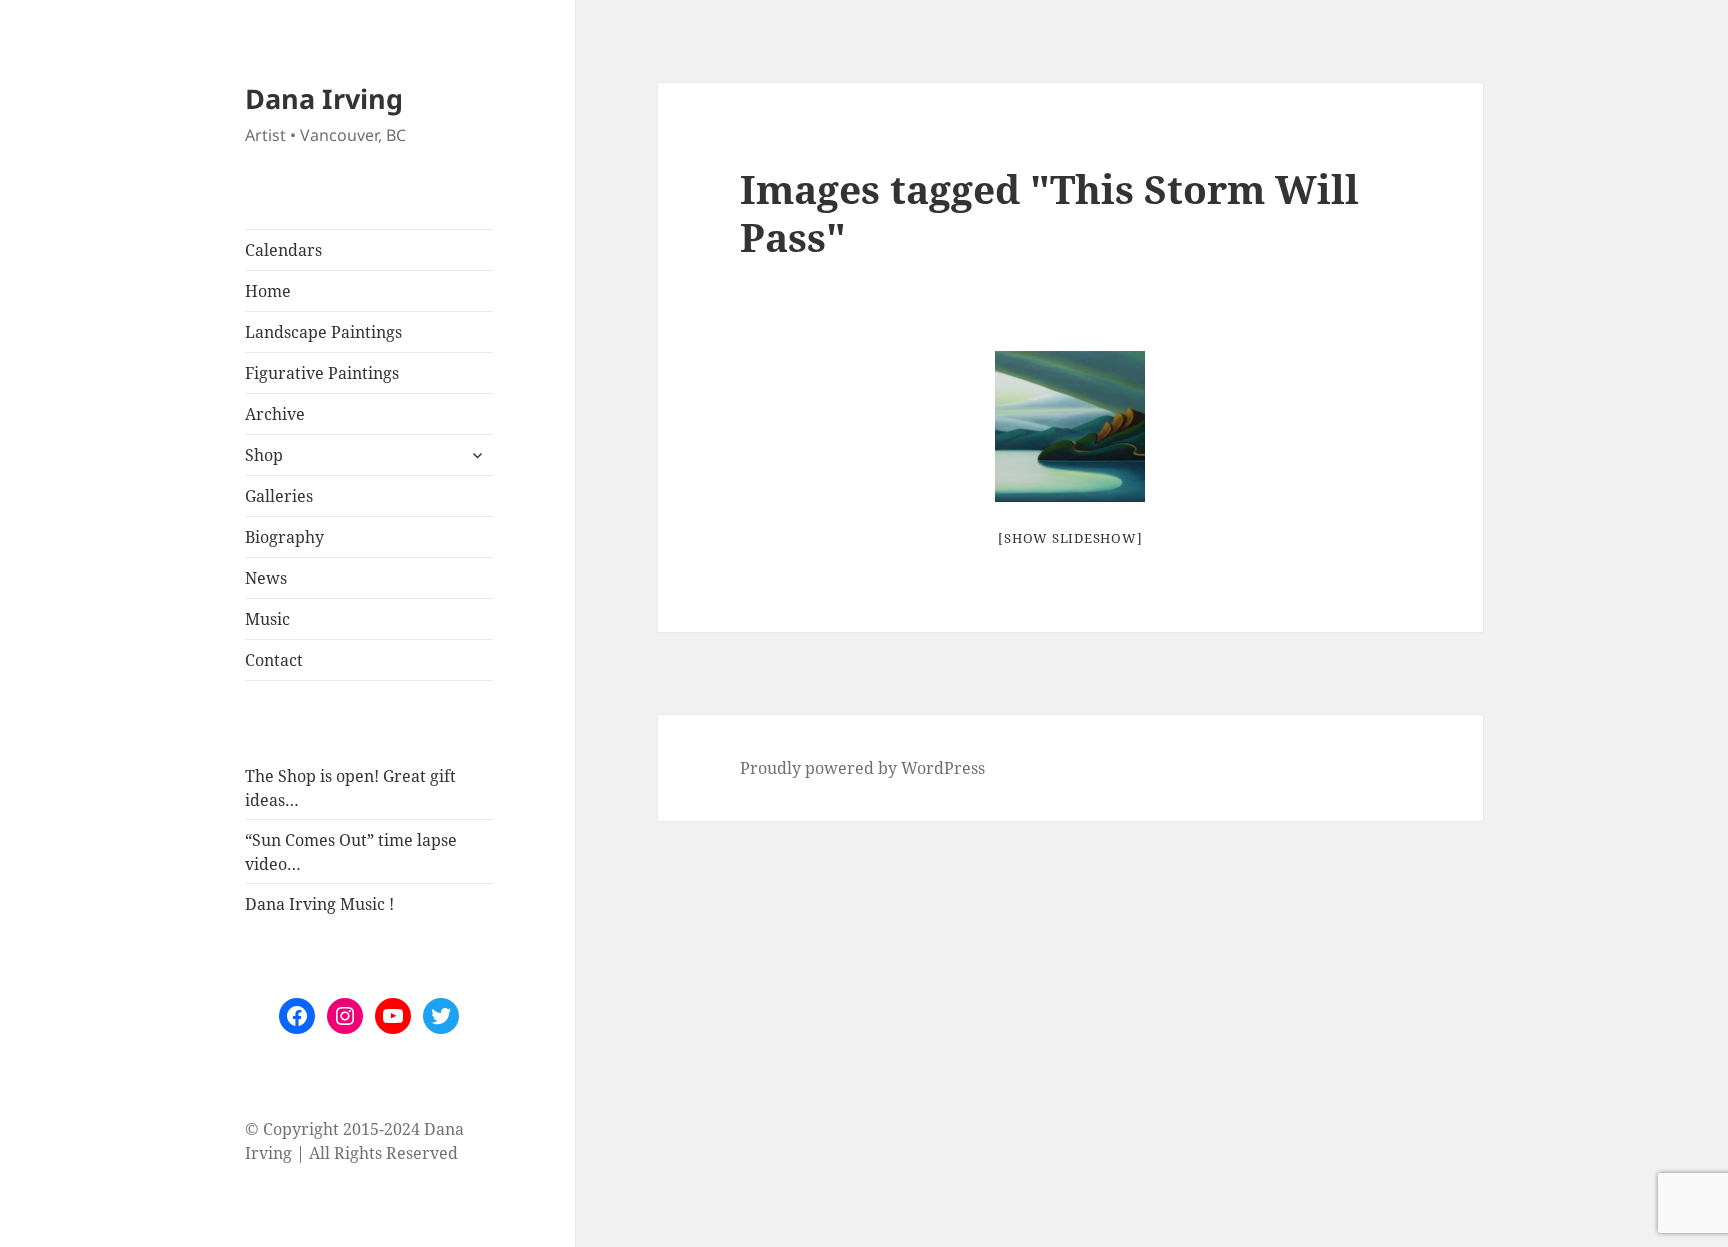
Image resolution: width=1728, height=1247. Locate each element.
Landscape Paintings (323, 332)
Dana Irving (324, 98)
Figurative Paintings (322, 373)
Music (267, 619)
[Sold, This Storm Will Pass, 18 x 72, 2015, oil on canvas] (1070, 426)
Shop (264, 455)
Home (268, 291)
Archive (275, 414)
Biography (284, 537)
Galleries (279, 496)
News (266, 578)
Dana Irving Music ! (319, 904)
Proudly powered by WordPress (862, 768)
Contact (274, 660)
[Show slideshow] (1070, 538)
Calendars (283, 250)
